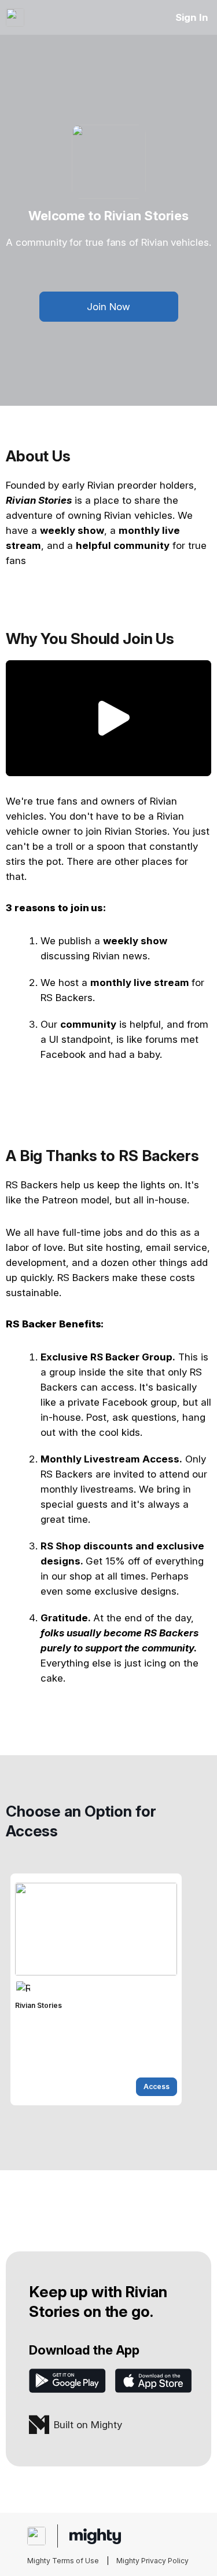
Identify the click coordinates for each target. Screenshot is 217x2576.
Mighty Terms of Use (63, 2561)
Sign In (192, 17)
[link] (96, 1989)
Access (157, 2086)
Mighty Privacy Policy (152, 2561)
